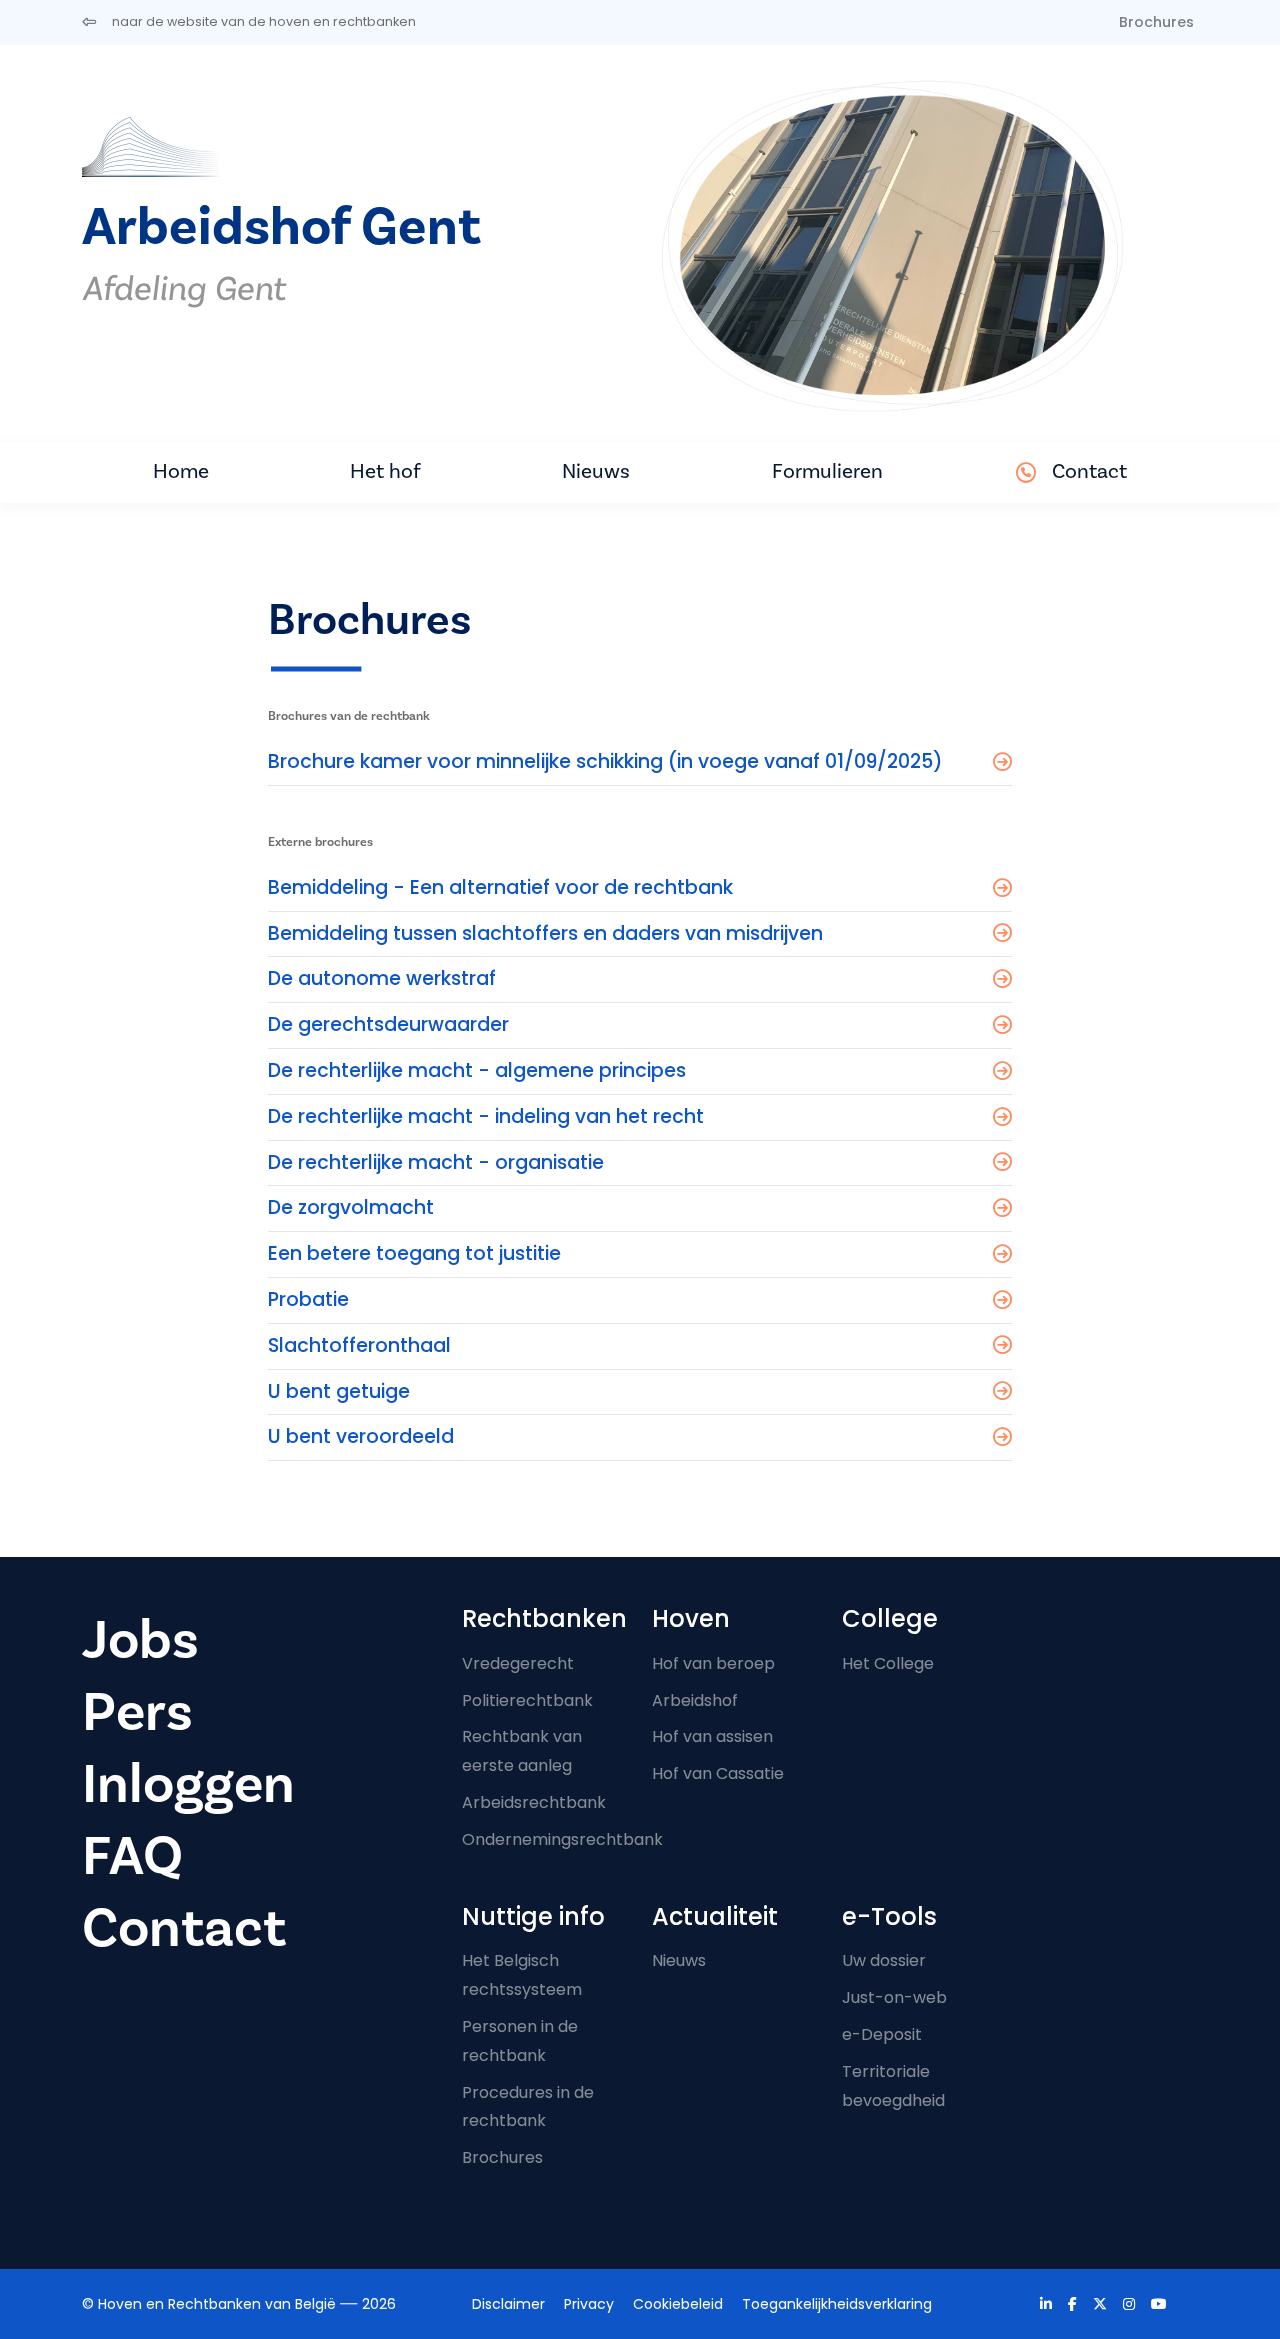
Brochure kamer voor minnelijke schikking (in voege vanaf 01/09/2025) (605, 761)
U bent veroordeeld (361, 1436)
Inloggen (188, 1784)
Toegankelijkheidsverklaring (837, 2304)
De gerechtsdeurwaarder (388, 1024)
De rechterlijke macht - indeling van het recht (486, 1116)
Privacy (589, 2304)
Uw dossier (884, 1960)
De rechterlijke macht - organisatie (436, 1162)
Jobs (140, 1640)
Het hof (385, 471)
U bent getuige (339, 1391)
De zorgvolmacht (351, 1207)
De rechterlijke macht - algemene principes (477, 1070)
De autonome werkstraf (382, 978)
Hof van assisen (712, 1736)
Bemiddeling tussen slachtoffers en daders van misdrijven (545, 933)
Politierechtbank (527, 1700)
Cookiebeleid (678, 2304)
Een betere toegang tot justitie (414, 1253)
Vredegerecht (518, 1663)
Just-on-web (894, 1997)
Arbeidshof (695, 1700)
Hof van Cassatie (718, 1773)
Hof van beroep (713, 1663)
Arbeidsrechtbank (534, 1802)
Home (181, 471)
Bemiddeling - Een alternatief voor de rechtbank (500, 887)
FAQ (132, 1856)
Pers (137, 1712)
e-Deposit (882, 2034)
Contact (1089, 471)
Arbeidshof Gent (281, 227)
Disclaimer (508, 2304)
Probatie (308, 1299)
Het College (888, 1663)
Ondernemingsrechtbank (562, 1839)
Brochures (1156, 22)
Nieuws (596, 471)
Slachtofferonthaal (359, 1345)
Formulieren (827, 471)
